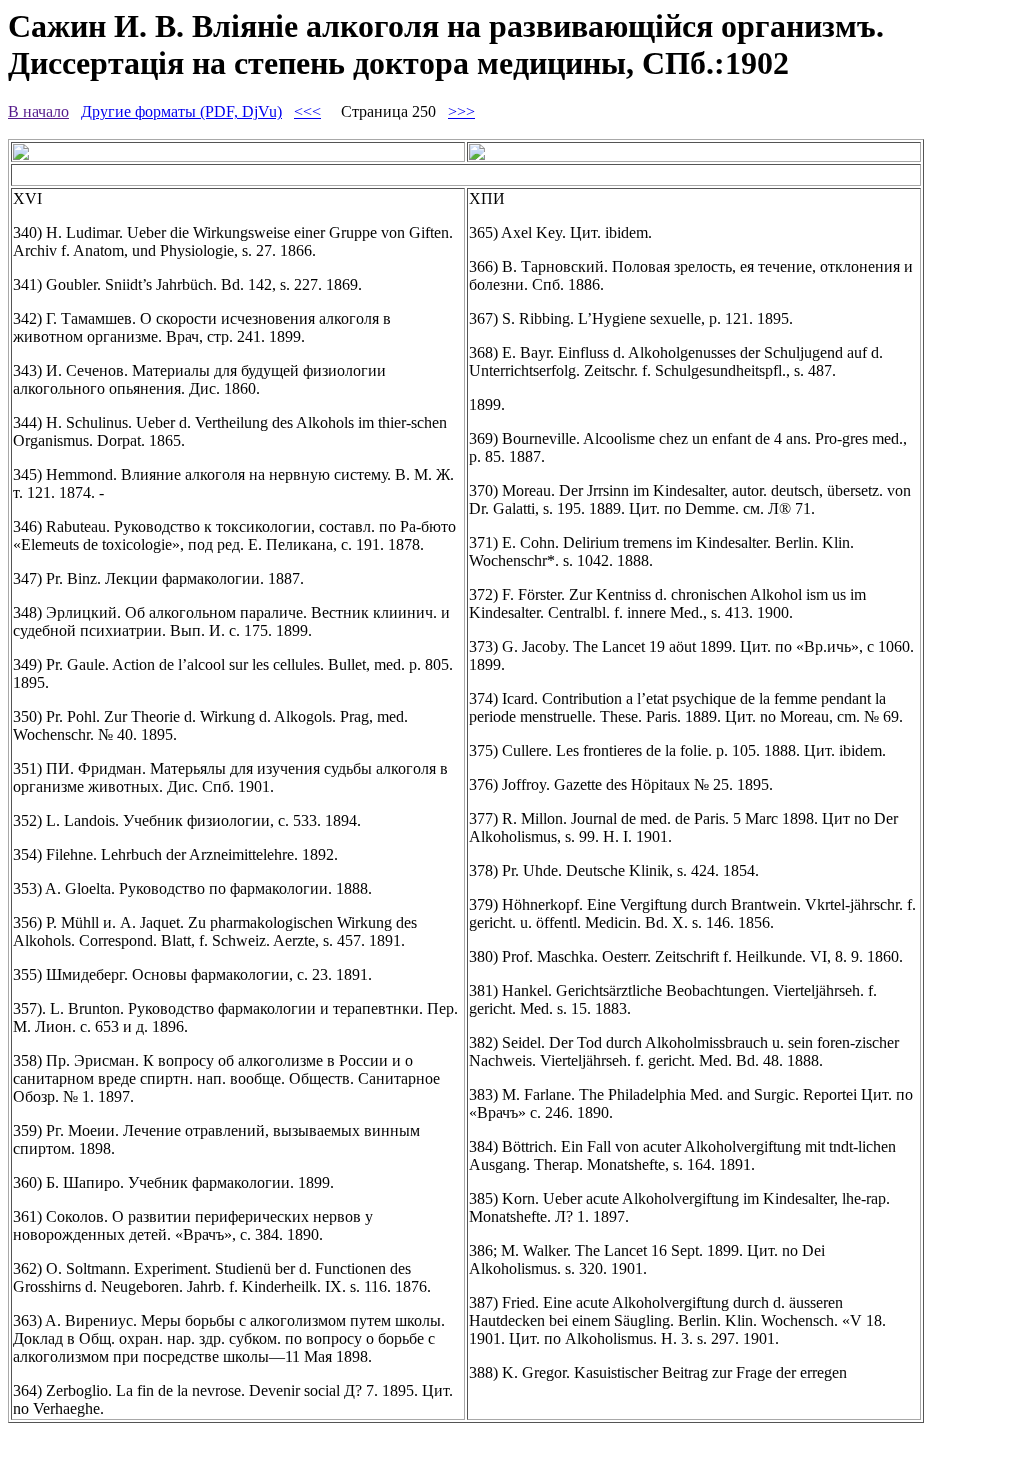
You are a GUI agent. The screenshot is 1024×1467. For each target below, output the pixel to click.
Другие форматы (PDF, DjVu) (181, 111)
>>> (461, 111)
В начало (38, 111)
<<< (307, 111)
